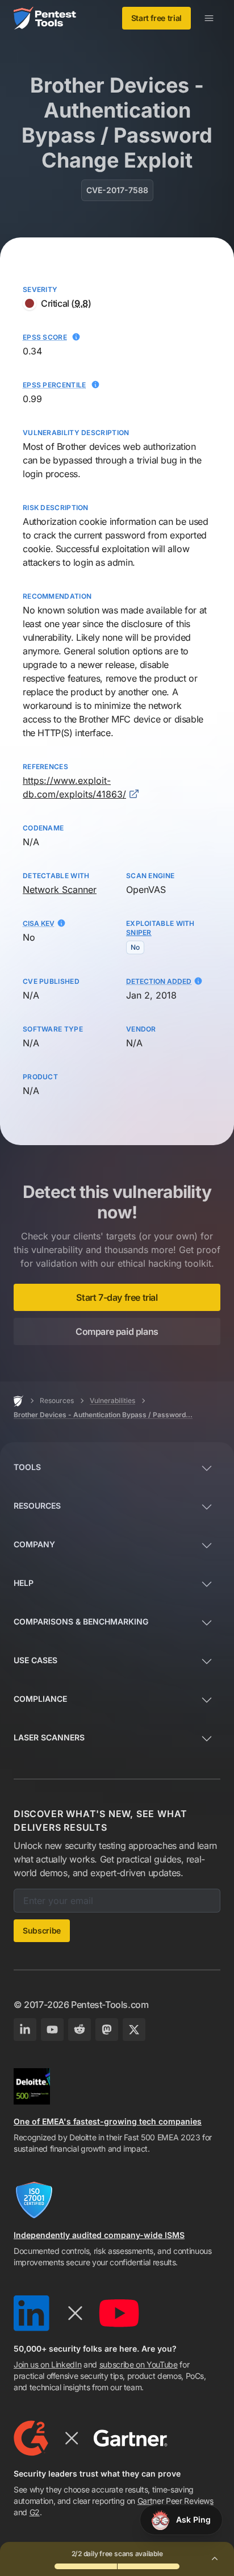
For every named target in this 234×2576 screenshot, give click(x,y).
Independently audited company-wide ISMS (99, 2235)
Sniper (139, 932)
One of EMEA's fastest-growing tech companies (108, 2121)
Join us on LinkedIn (47, 2364)
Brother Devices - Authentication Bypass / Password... (103, 1415)
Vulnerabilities (112, 1400)
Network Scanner (60, 890)
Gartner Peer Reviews (175, 2501)
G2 (35, 2512)
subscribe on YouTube (139, 2364)
